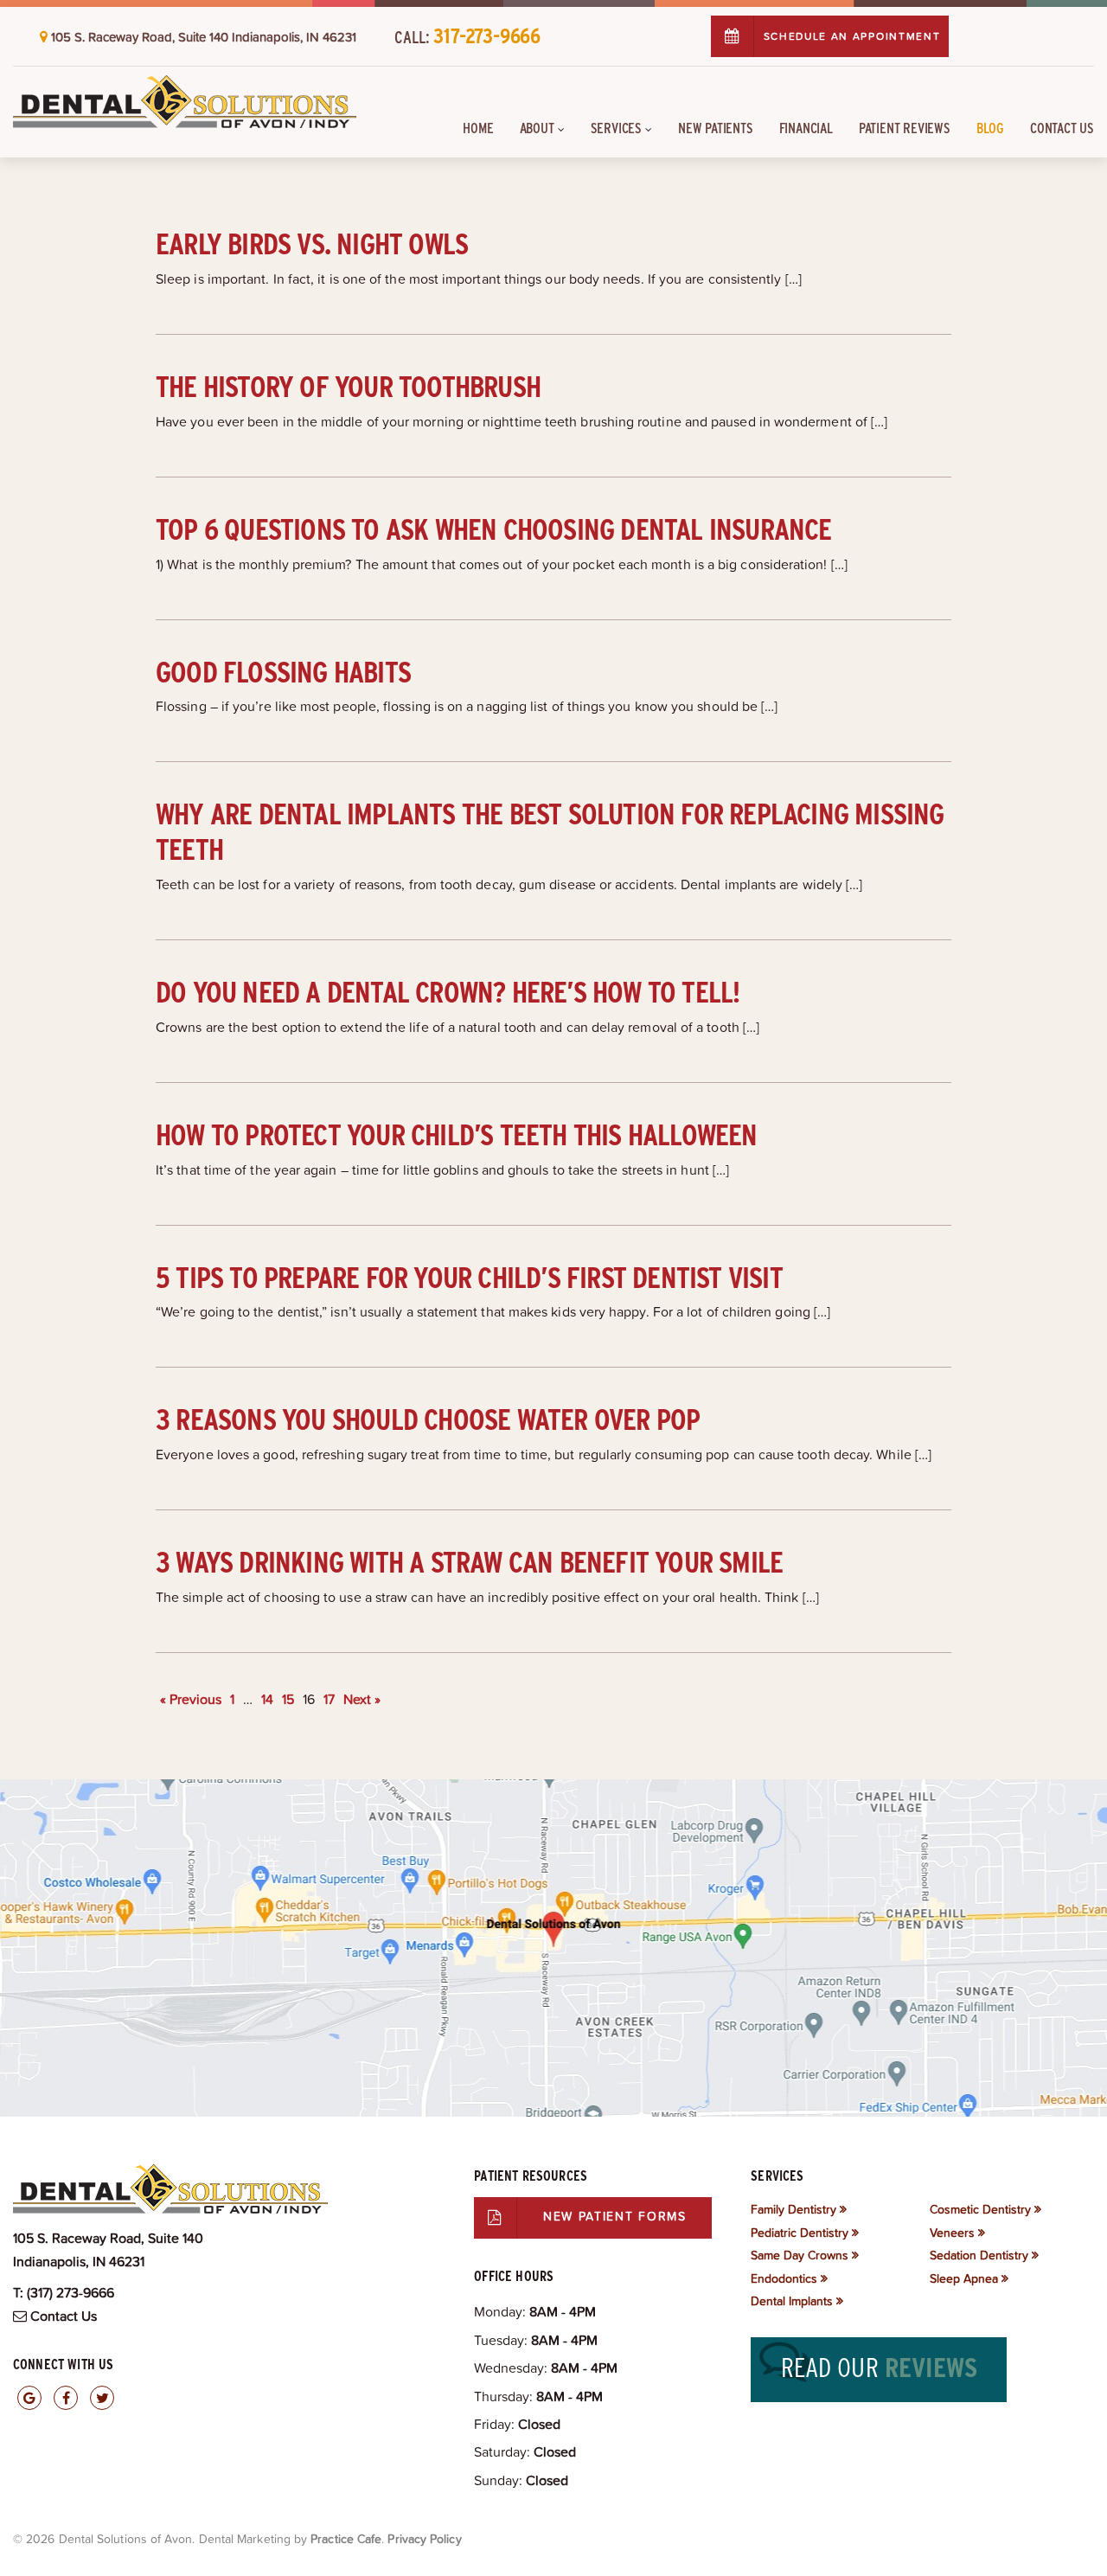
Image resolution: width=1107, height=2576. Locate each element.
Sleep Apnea (964, 2278)
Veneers (952, 2233)
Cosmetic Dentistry (980, 2209)
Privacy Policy (424, 2539)
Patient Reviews (905, 128)
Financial (806, 128)
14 (267, 1699)
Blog (990, 128)
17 (329, 1699)
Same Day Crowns (800, 2255)
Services (616, 128)
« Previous (191, 1699)
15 (288, 1699)
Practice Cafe (346, 2539)
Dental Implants (792, 2301)
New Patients (716, 128)
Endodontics (784, 2278)
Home (478, 128)
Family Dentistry (793, 2209)
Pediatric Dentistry (800, 2233)
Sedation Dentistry (979, 2255)
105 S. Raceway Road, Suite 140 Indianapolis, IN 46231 (204, 37)
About (537, 128)
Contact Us (1062, 128)
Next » (362, 1699)
